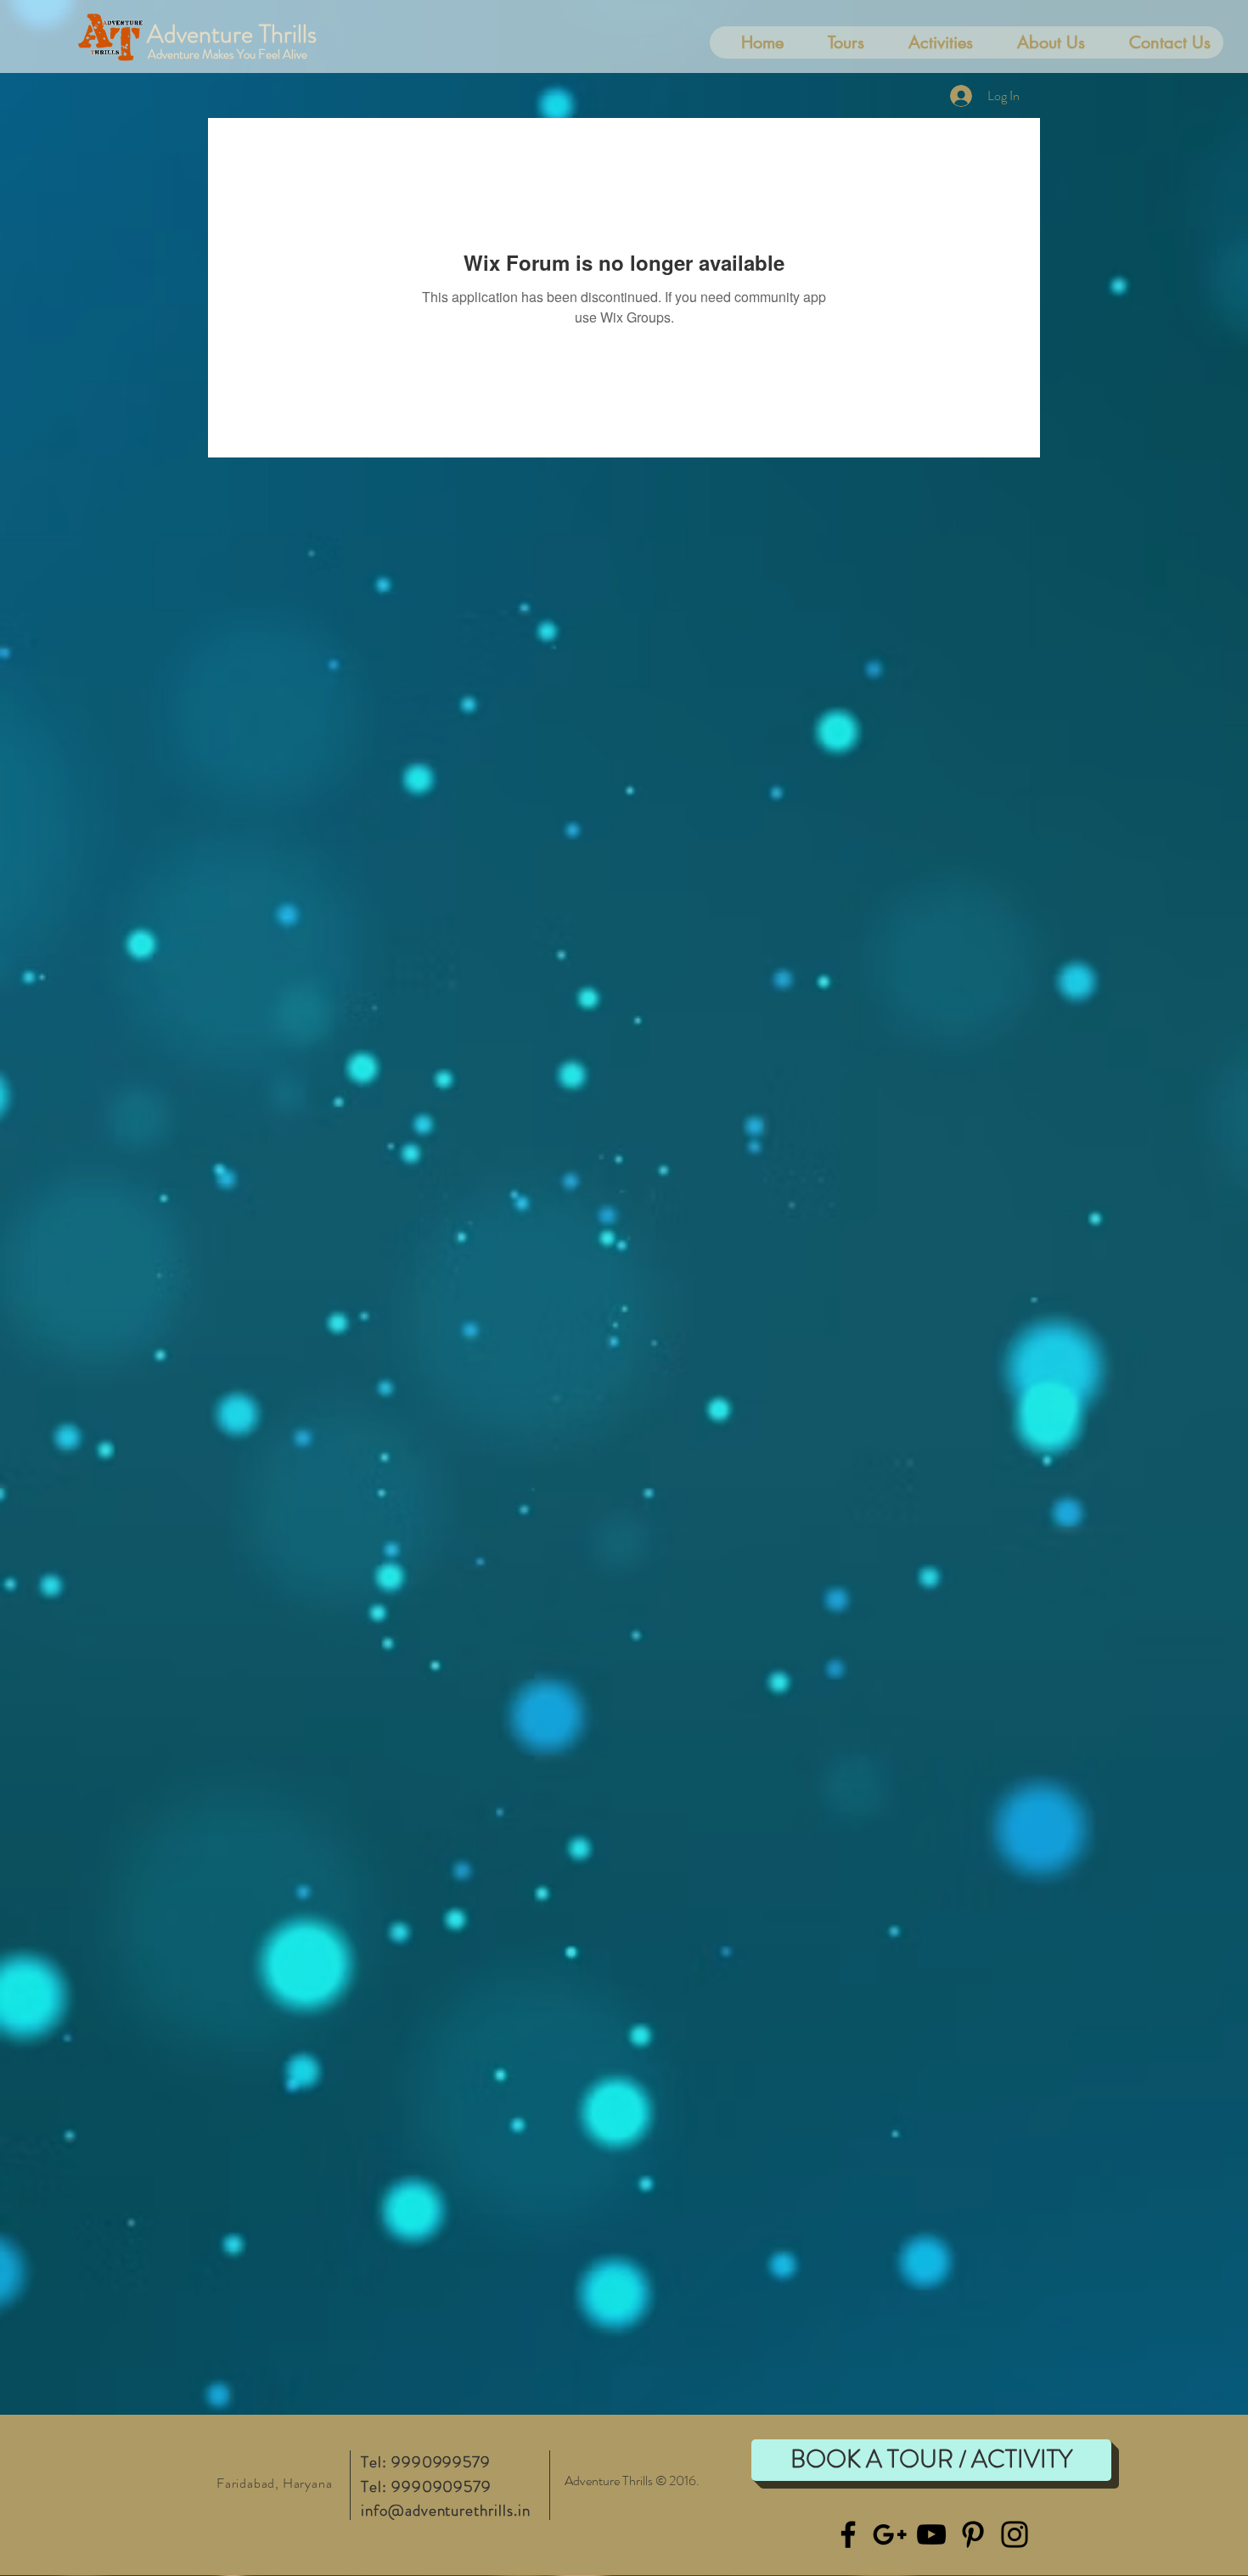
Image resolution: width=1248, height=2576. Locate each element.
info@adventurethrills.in (446, 2510)
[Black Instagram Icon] (1015, 2534)
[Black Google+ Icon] (890, 2534)
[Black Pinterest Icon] (973, 2534)
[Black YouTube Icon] (931, 2534)
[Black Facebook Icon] (848, 2534)
